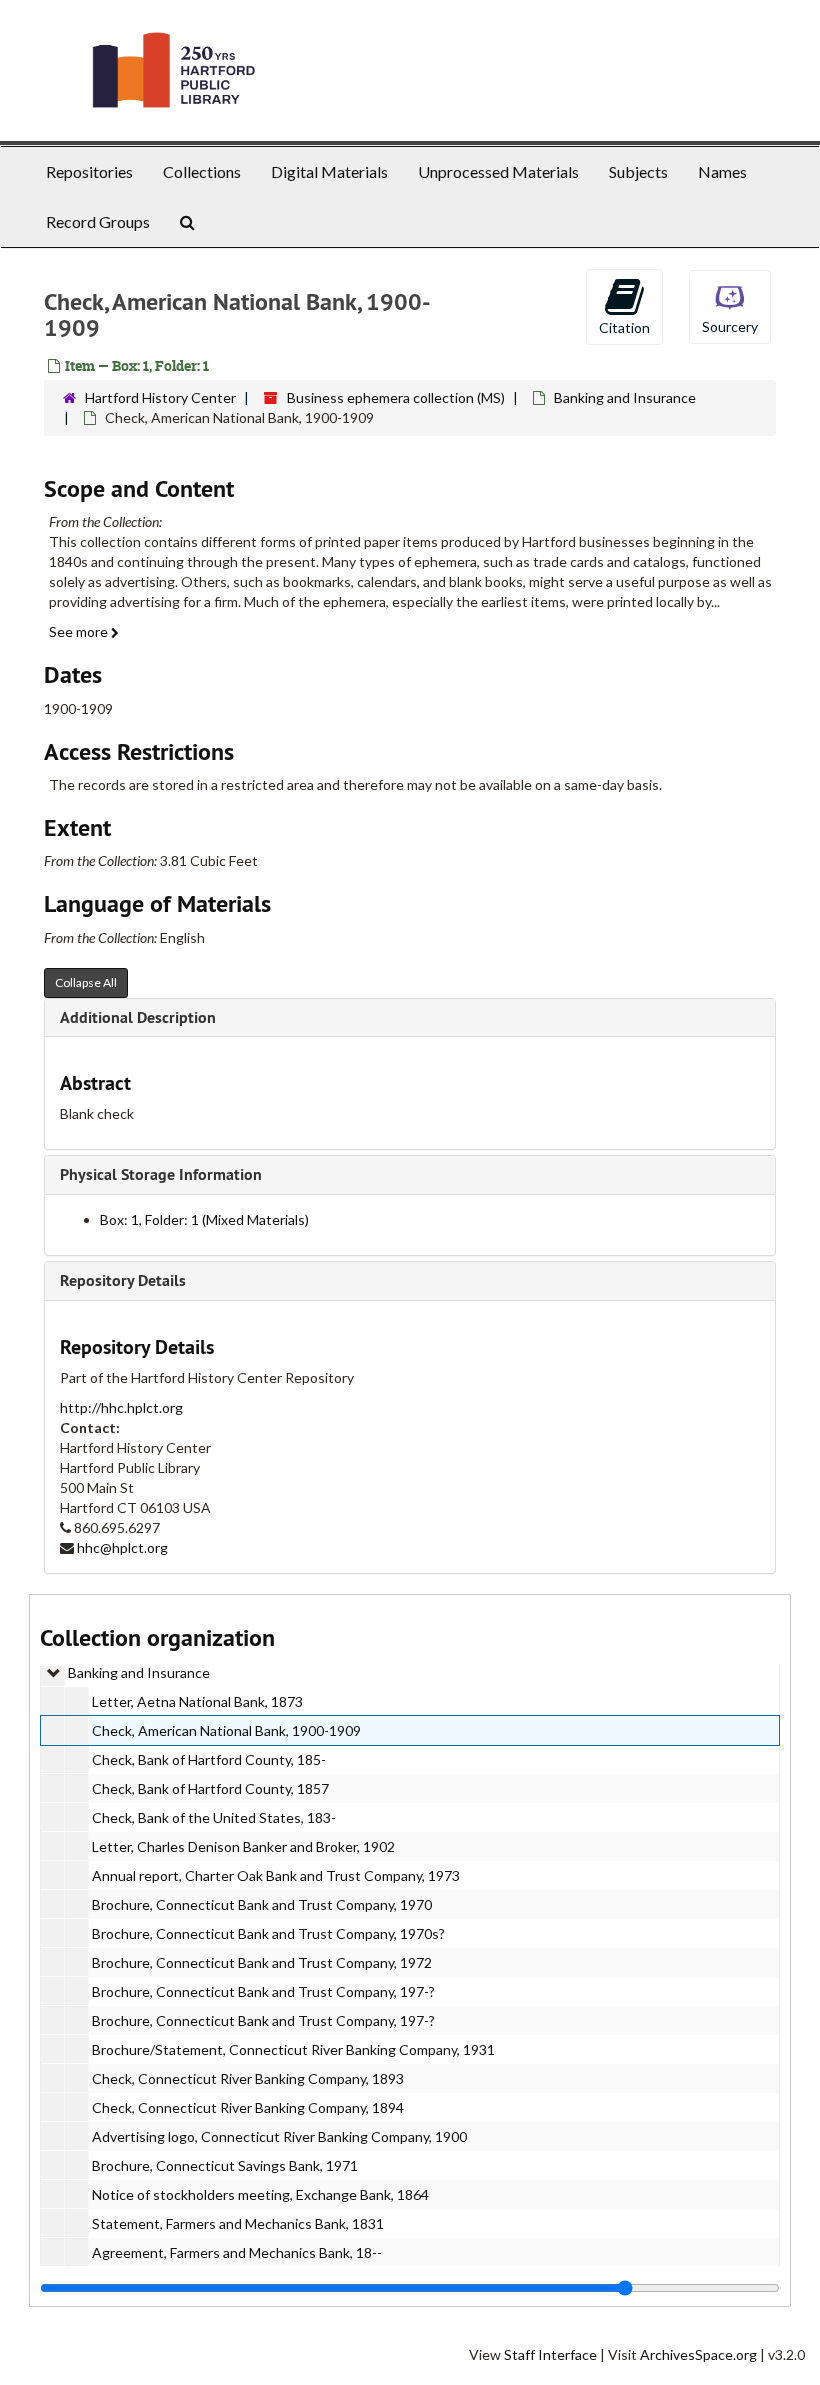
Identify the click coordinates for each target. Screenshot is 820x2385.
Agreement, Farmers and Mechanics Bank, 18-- (237, 2252)
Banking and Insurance (625, 397)
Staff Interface (550, 2354)
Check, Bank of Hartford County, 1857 (210, 1788)
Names (722, 171)
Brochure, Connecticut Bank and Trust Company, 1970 (262, 1904)
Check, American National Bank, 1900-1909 (226, 1730)
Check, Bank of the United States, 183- (214, 1817)
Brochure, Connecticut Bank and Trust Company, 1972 (262, 1962)
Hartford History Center (160, 397)
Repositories (89, 171)
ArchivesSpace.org (698, 2354)
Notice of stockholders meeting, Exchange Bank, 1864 (260, 2194)
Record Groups (98, 221)
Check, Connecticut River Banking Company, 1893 (248, 2078)
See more (80, 631)
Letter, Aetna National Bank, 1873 (197, 1701)
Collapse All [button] (86, 982)
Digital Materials (329, 171)
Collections (202, 171)
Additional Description (138, 1017)
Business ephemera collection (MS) (396, 397)
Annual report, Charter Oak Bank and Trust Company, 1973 (276, 1875)
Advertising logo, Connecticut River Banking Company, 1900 (279, 2136)
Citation (624, 327)
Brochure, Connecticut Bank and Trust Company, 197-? (263, 1991)
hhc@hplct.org (122, 1547)
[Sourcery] (730, 305)
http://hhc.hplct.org (121, 1407)
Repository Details (123, 1280)
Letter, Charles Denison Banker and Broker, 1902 (243, 1846)
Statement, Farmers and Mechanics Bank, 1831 (238, 2223)
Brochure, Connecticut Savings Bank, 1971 (225, 2165)
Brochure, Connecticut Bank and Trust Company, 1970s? (268, 1933)
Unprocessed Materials (498, 171)
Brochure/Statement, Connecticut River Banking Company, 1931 (293, 2049)
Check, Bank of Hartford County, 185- (209, 1759)
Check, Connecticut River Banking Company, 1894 (248, 2107)
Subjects (638, 171)
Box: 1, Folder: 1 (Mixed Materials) (204, 1219)
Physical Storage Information (161, 1174)
